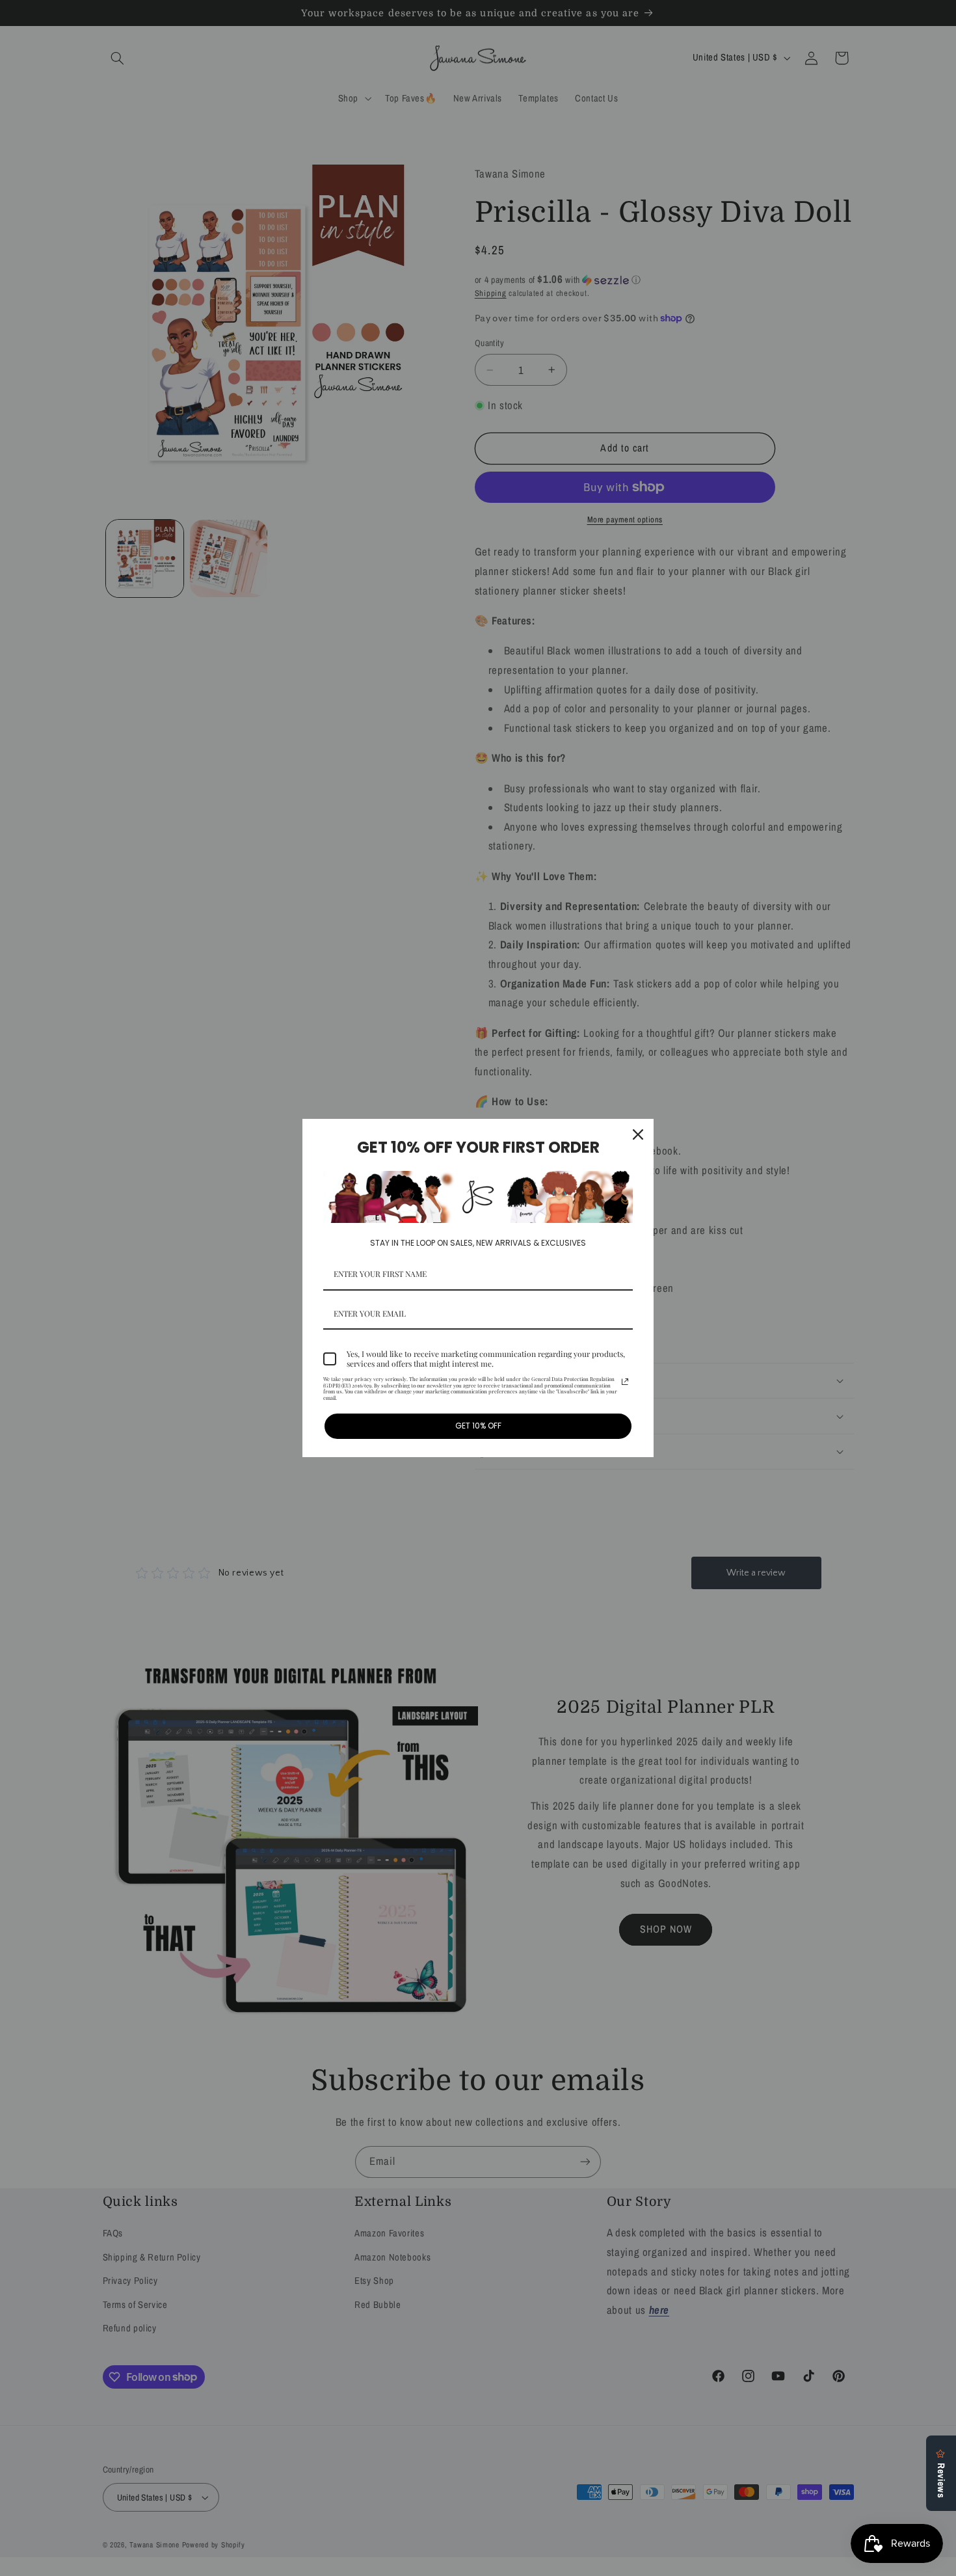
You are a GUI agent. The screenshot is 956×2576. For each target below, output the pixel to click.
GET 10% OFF (478, 1426)
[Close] (638, 1134)
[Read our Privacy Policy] (625, 1382)
